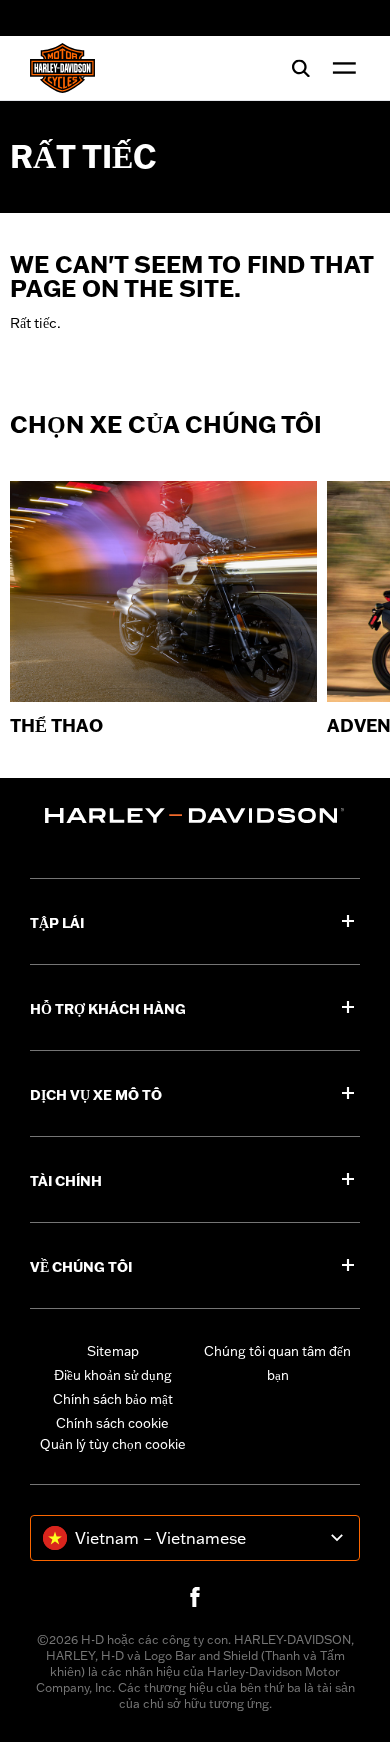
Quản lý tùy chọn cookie (113, 1444)
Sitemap (113, 1351)
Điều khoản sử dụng (113, 1375)
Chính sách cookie (112, 1423)
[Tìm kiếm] (301, 68)
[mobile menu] (340, 68)
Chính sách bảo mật (113, 1399)
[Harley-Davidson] (195, 815)
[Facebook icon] (195, 1597)
